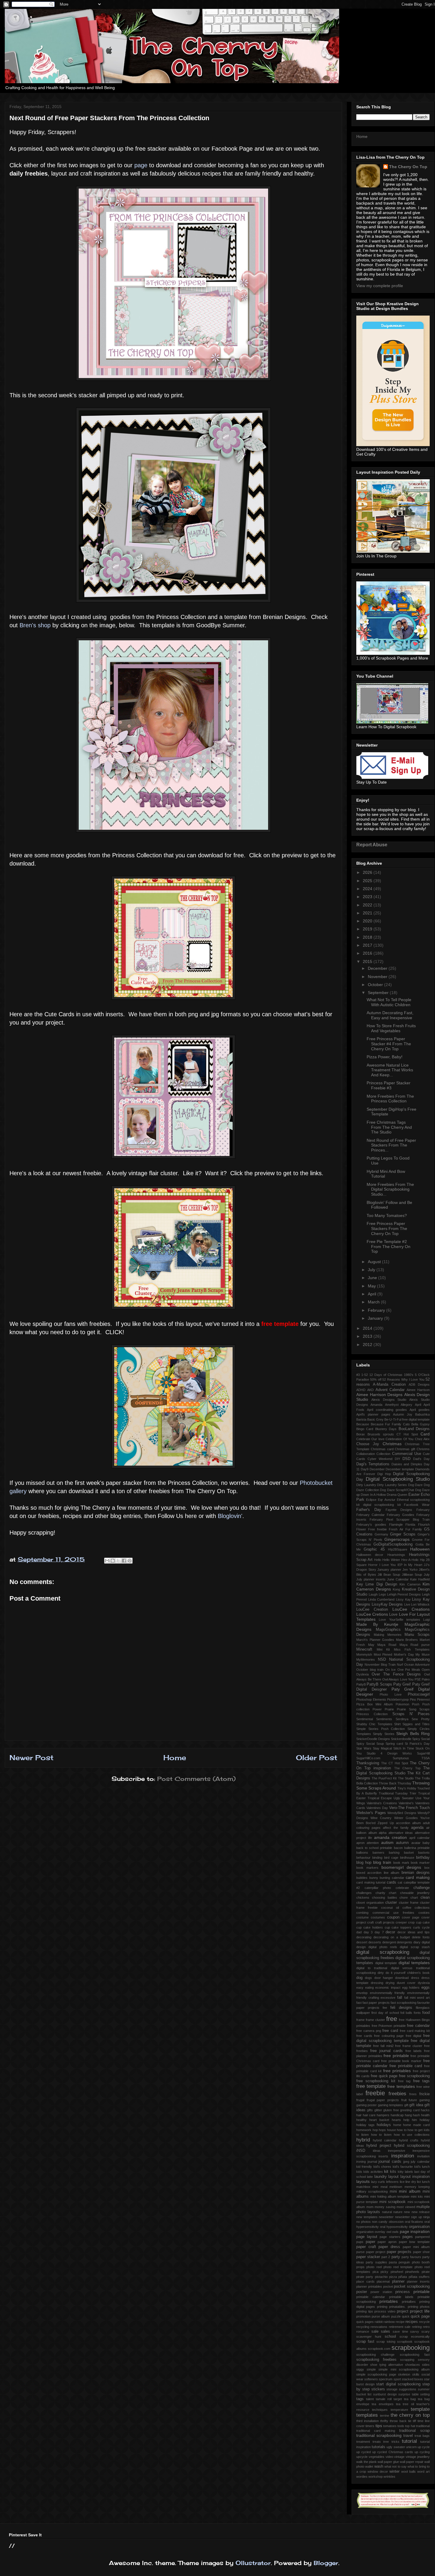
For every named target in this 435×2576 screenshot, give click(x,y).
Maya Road (387, 1645)
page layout (367, 2237)
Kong (396, 1589)
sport (397, 2379)
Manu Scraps (417, 1635)
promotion (363, 2316)
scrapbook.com (379, 2349)
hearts (396, 2120)
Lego (382, 1594)
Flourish (424, 1525)
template (420, 2409)
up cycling (422, 2452)
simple (371, 2369)
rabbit (379, 2322)
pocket (388, 2286)
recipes (412, 2322)
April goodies (420, 1410)
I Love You (388, 1565)
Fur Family (414, 1529)
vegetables (377, 2457)
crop (411, 1922)
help (406, 2120)
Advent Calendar (390, 1390)
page (141, 165)
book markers (367, 1868)
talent (370, 2399)
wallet (369, 2466)
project (403, 2311)
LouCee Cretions (372, 1614)
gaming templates (390, 2105)
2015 (368, 961)
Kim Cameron (410, 1584)
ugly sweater (396, 2447)
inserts (383, 2156)
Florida (410, 1525)
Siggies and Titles (416, 1724)
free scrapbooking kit (376, 2081)
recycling (363, 2327)
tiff (414, 2421)
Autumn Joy (403, 1414)
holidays (384, 2125)
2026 (368, 872)
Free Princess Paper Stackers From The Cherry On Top (387, 1228)
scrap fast (365, 2342)
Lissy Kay (403, 1599)
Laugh (373, 1594)
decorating (364, 1937)
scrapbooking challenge (375, 2355)
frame (360, 2020)
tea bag (410, 2399)
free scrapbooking (414, 2076)
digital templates (414, 1963)
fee (385, 2008)
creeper (401, 1922)
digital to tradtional (372, 1968)
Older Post (317, 1757)
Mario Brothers (407, 1640)
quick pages (365, 2322)
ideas (377, 2151)
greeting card (410, 2110)
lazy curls (378, 2182)
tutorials (378, 2447)
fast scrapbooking (403, 2003)
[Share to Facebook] (124, 1561)
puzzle (396, 2316)
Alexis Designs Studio (389, 1400)
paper (370, 2242)
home (397, 2125)
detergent (389, 1942)
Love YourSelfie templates (399, 1620)
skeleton (404, 2374)
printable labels (401, 2297)
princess (403, 2292)
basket (409, 1853)
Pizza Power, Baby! (385, 1057)
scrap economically (415, 2337)
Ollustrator (253, 2563)
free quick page (384, 2076)
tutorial (409, 2441)
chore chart (409, 1898)
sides (426, 2365)
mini (393, 2191)
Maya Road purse (415, 1645)
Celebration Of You (399, 1439)
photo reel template (398, 2267)
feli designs (401, 2008)
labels (409, 2172)
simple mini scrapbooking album (404, 2369)
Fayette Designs (399, 1510)
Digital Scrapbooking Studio (398, 1479)
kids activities (373, 2172)
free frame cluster (409, 2046)
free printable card (406, 2066)
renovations (379, 2327)
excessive (388, 1998)
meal (384, 2187)
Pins (413, 1699)
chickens (363, 1898)
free (392, 2019)
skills (416, 2374)
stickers (378, 2389)
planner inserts (418, 2281)
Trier (413, 1793)
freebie (375, 2093)
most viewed (406, 2207)
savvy (415, 2331)
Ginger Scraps (403, 1534)
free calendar (418, 2026)
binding (377, 1858)
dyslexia (424, 1983)
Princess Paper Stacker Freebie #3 (389, 1085)
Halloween (420, 1549)
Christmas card (382, 1449)
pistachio (381, 2277)
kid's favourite (403, 2167)
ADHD (361, 1390)
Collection (383, 1454)
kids (359, 2172)
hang (408, 2115)
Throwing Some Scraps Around (393, 1785)
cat (400, 1882)
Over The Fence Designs (396, 1674)
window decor (378, 2472)
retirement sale (400, 2327)
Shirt (397, 1724)
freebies (397, 2094)
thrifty (384, 2421)
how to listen (381, 2135)
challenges (364, 1893)
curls (417, 1927)
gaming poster (366, 2105)
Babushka (422, 1414)
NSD (382, 1660)
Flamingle (396, 1525)
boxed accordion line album (378, 1873)
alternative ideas (401, 1833)
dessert (362, 1942)
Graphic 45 (374, 1549)
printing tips (365, 2311)
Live (407, 1604)
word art (423, 2472)
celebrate (402, 1888)
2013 (368, 1336)
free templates (401, 2086)
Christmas (392, 1444)
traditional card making (376, 2431)
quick (406, 2316)
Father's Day (369, 1510)
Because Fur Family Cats (390, 1424)
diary (417, 1942)
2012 (368, 1345)
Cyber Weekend (380, 1459)
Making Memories (388, 1635)
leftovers (392, 2182)
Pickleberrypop (398, 1699)
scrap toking (386, 2342)
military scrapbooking (372, 2191)
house (391, 2130)
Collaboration (366, 1454)
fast (359, 2003)
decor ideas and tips (414, 1932)
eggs (426, 1988)
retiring (417, 2327)
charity (380, 1893)
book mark (401, 1863)
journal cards (390, 2162)
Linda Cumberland (381, 1599)
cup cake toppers (398, 1927)
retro (426, 2327)
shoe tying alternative (387, 2365)
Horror (373, 1565)
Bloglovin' (230, 1516)
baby (426, 1843)
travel (408, 2436)
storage (392, 2389)
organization (365, 2232)
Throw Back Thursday (395, 1783)
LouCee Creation (372, 1609)
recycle (424, 2322)
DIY (397, 1459)
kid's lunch (422, 2167)
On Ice (391, 1670)
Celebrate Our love (370, 1439)
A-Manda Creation (389, 1385)
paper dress (389, 2247)
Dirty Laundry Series (392, 1485)
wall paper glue (388, 2462)
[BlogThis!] (113, 1561)
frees (413, 2094)
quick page (420, 2316)
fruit (404, 2100)
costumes (378, 1917)
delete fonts (421, 1937)
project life (420, 2311)
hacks (425, 2110)
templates (367, 2415)
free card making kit (415, 2031)
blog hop (364, 1863)
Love (393, 1615)
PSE (418, 1679)
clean (425, 1898)
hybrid (363, 2140)
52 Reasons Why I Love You (403, 1379)
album (373, 1833)
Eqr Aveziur (386, 1500)
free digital (414, 2036)
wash (379, 2466)
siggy (360, 2369)
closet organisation (370, 1903)
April (373, 1294)
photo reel (374, 2267)
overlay (380, 2232)
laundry (381, 2177)
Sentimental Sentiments (374, 1719)
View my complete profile (380, 286)
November (378, 977)
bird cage (391, 1858)
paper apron (387, 2242)
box (427, 1868)
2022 (368, 905)
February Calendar (370, 1515)
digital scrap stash (415, 1947)
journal (372, 2162)
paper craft (366, 2247)
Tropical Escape (380, 1798)
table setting (421, 2394)
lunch (426, 2182)
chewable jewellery (415, 1893)
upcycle (362, 2457)
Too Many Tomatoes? (387, 1215)
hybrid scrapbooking (412, 2146)
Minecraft (364, 1649)
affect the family (396, 1828)
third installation (368, 2421)
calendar (398, 1878)
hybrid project (379, 2146)
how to (402, 2130)
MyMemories (366, 1660)
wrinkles (389, 2477)
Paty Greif (402, 1684)
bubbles (362, 1878)
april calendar (419, 1838)
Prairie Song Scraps (413, 1709)
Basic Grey (375, 1419)
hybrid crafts (409, 2140)
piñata (403, 2277)
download (402, 1978)
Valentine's (406, 1803)
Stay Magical (382, 1748)
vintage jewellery (418, 2457)
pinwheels (412, 2272)
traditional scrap (414, 2431)
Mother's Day (404, 1654)
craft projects (385, 1922)
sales (385, 2331)
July (372, 1270)
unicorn (411, 2447)
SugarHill (423, 1753)
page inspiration (415, 2231)
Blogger (326, 2563)
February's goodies (371, 1525)
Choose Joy (368, 1444)
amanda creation (390, 1837)
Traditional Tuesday (393, 1793)
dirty (381, 1973)
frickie (424, 2094)
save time (400, 2331)
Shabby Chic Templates (374, 1724)
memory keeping (417, 2187)
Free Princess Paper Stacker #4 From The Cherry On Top (389, 1044)
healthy (361, 2120)
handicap (397, 2115)
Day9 (365, 1469)
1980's (409, 1375)
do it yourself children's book (408, 1973)
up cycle (424, 2447)
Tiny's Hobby (407, 1788)
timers (370, 2426)
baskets (424, 1853)
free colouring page (389, 2036)
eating (369, 1988)
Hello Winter (391, 1560)
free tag (404, 2081)
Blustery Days (386, 1429)
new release (421, 2212)
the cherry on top (410, 2415)
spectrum (386, 2379)
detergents (405, 1942)
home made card (416, 2125)
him (414, 2120)
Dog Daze (415, 1485)
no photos (364, 2222)
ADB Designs (419, 1385)
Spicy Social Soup (370, 1744)
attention (373, 1843)
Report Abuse (372, 845)
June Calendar (398, 1579)
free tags (421, 2081)
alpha (383, 1833)
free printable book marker (401, 2061)
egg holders (411, 1988)
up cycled (364, 2452)
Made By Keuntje (377, 1624)
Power (377, 1709)
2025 (368, 881)
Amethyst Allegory (399, 1405)
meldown (396, 2187)
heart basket (379, 2120)
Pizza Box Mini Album (374, 1704)
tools (401, 2426)
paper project (376, 2252)
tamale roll (384, 2399)
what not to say (395, 2466)
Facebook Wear (417, 1505)
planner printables (369, 2286)
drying (390, 1983)
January (376, 1318)
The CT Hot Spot (395, 1763)
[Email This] (107, 1561)
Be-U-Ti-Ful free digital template (407, 1419)
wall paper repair (412, 2462)
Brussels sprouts (381, 1434)
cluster (391, 1903)
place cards (365, 2281)
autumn (402, 1843)
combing (362, 1913)
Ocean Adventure (417, 1665)
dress (415, 1978)
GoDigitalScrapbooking (393, 1544)
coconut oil (390, 1908)
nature (398, 2212)
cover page (411, 1917)
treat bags (422, 2436)
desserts (375, 1942)
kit (386, 2171)
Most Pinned (383, 1654)
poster (362, 2292)
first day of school (385, 2013)
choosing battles (385, 1898)
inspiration (403, 2156)
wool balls (409, 2472)
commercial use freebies (393, 1913)
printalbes (409, 2302)
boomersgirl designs (401, 1867)
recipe (400, 2322)
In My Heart (413, 1565)
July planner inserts (371, 1579)
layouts (363, 2181)
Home (175, 1757)
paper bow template (414, 2242)
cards (391, 1882)
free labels (414, 2051)
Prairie (389, 1709)
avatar (416, 1843)
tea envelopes (382, 2404)
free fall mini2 (383, 2046)
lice (402, 2182)
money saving (385, 2207)
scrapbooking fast (415, 2355)
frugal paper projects (383, 2100)
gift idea (416, 2105)
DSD (406, 1459)
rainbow (389, 2322)
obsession (396, 2222)
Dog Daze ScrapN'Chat (397, 1490)
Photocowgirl (419, 1694)
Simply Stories (384, 1734)
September (379, 993)
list (419, 2182)
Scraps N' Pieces (411, 1714)
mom (370, 2207)
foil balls (406, 2013)
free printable (396, 2056)
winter (394, 2472)
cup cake (423, 1922)
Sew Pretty (421, 1719)
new (407, 2212)
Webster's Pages (371, 1813)
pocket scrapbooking (412, 2286)
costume (362, 1917)
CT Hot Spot (407, 1434)
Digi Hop (384, 1474)
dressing (377, 1983)
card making (418, 1877)
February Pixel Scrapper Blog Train (400, 1519)
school (390, 2337)
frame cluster (375, 2020)
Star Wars (364, 1748)
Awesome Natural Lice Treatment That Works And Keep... (390, 1070)
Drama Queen (397, 1495)
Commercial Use (407, 1454)
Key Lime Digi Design (377, 1584)
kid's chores (382, 2167)
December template (400, 1469)
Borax (361, 1434)
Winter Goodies (406, 1818)
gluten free (391, 2110)
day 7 (379, 1932)
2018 (368, 937)
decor (390, 1932)
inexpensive (397, 2151)
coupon (393, 1917)
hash (416, 2115)
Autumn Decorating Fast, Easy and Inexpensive (390, 1015)
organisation (419, 2227)
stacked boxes (413, 2379)
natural (387, 2212)
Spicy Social (421, 1739)
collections (422, 1908)
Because (363, 1424)
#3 (358, 1375)
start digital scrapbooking (398, 2384)
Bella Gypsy (420, 1424)
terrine (385, 2416)
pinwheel (397, 2272)
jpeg (406, 2162)
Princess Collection (372, 1714)
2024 (368, 889)
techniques (380, 2410)
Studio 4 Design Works (389, 1753)
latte (370, 2177)
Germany (381, 1534)
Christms (423, 1449)
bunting (385, 1878)
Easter (414, 1495)
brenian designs (416, 1873)
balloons (362, 1853)
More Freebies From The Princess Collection (390, 1099)
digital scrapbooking (383, 1952)
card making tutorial (371, 1882)
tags (360, 2399)
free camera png (369, 2031)
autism (387, 1842)
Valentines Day (377, 1808)
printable (422, 2292)
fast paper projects (376, 2003)
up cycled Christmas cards (393, 2452)
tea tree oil (405, 2404)
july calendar (420, 2162)
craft (370, 1922)
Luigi (426, 1620)
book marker (420, 1863)
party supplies (376, 2262)
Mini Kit (383, 1649)
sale (375, 2331)
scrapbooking (411, 2348)
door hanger (384, 1978)
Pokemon (402, 1704)
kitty (401, 2172)
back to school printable (374, 1848)
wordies (362, 2477)
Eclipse (371, 1500)
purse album (381, 2316)
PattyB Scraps (379, 1684)
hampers (383, 2115)
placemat (383, 2281)
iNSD (361, 2151)
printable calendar (371, 2297)
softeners (371, 2379)
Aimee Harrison (418, 1390)
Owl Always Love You (398, 1679)
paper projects (399, 2252)
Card (425, 1434)
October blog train (370, 1670)
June (373, 1278)
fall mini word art (417, 1998)
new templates (367, 2217)
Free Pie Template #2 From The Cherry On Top (389, 1247)
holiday (425, 2120)
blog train (382, 1862)
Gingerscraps (397, 1539)
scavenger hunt (369, 2337)
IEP (400, 1565)
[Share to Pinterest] (130, 1561)
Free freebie (377, 1529)
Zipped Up (386, 1823)
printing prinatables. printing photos (403, 2307)
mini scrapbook (393, 2202)
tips (379, 2426)
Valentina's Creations (382, 1803)
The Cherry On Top (408, 167)
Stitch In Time (404, 1748)
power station (381, 2292)
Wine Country (381, 1818)
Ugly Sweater (404, 1798)
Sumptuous (401, 1758)
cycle (426, 1927)
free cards (364, 2036)
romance (363, 2331)
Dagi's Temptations (373, 1464)
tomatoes (390, 2426)
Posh (416, 1704)
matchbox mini (367, 2187)
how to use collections (412, 2135)
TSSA (426, 1758)
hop (375, 2130)
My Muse (423, 1654)
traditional (423, 2426)
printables (389, 2301)
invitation (423, 2156)
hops (382, 2130)
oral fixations (414, 2222)
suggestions (408, 2389)
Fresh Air (396, 1529)
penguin (404, 2262)
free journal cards (386, 2051)
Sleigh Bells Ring (413, 1734)
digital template (386, 1963)
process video (385, 2311)
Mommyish (364, 1654)
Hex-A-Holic (410, 1560)
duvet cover (406, 1983)
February (377, 1310)
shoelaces (413, 2365)
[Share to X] (118, 1561)
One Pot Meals (409, 1670)
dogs (368, 1978)
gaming (424, 2100)
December (378, 968)
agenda (417, 1828)
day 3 (368, 1932)
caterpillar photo (378, 1888)
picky (384, 2272)
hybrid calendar (385, 2140)
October (376, 985)
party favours (411, 2257)
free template (371, 2086)
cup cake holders (370, 1927)
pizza (393, 2277)
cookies (424, 1913)
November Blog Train (380, 1665)
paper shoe (422, 2252)
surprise (404, 2394)
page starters (390, 2237)
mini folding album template (390, 2196)
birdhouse (407, 1858)
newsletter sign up (409, 2217)
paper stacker (368, 2257)
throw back (398, 2421)
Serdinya (402, 1719)
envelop (362, 1993)
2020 (368, 921)
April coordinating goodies (387, 1410)
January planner (389, 1570)
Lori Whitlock (420, 1604)
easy (360, 1988)
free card (390, 2031)
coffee (407, 1908)
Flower (361, 1529)
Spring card (394, 1744)
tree (386, 2442)
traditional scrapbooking (379, 2435)
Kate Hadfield (420, 1579)
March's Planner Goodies (375, 1640)
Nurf (400, 1665)
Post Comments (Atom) (196, 1779)
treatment (363, 2442)
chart (393, 1893)
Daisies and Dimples (407, 1464)
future (413, 2100)
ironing (361, 2162)
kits (393, 2172)
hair (359, 2115)
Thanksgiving (368, 1763)
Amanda (376, 1405)
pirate (426, 2272)
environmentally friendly (388, 1993)
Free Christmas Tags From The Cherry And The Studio (389, 1127)
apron (360, 1843)
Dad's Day (421, 1459)
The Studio (406, 1778)
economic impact (388, 1988)
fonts (417, 2013)
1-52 (365, 1375)
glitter (378, 2110)
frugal (360, 2100)
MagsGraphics (388, 1630)
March (374, 1302)
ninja (426, 2217)
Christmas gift (405, 1449)
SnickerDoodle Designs (373, 1739)
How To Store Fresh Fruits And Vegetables (391, 1028)
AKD (370, 1390)
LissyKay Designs (387, 1604)
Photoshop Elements (371, 1699)
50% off (376, 1379)
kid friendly (364, 2167)
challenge (422, 1888)
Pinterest (423, 1699)
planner (398, 2281)
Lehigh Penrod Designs (404, 1594)
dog (359, 1978)
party (396, 2257)
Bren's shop (35, 625)
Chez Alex (422, 1439)
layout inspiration (415, 2177)
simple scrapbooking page (376, 2374)
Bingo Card (365, 1429)
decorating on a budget (392, 1937)
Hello (378, 1560)
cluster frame (409, 1903)
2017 (368, 945)
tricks (395, 2442)
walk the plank (366, 2462)
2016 (368, 953)
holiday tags (365, 2125)
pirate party (365, 2277)
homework (364, 2130)
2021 (368, 913)
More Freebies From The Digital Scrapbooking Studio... (390, 1189)
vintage (399, 2457)
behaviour (363, 1858)
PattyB (361, 1684)
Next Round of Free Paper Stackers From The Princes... (391, 1145)
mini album (410, 2191)
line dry (411, 2182)
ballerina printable (417, 1848)
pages (408, 2237)
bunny (374, 1878)
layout (393, 2177)
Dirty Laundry (366, 1485)
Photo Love (390, 1694)
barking (394, 1853)
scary (426, 2331)
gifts (370, 2110)
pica (376, 2272)
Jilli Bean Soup (389, 1575)
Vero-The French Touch (409, 1808)
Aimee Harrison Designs (379, 1395)
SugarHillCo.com (368, 1758)
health (425, 2115)
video (389, 2457)
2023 (368, 897)
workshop (376, 2477)
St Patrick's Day (417, 1744)
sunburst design (385, 2394)
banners (378, 1853)
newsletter (386, 2217)
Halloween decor (370, 1555)
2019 (368, 929)
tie (410, 2421)
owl (389, 2232)
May (372, 1286)
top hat (410, 2426)
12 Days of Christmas (386, 1375)
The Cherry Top (407, 1768)
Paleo (426, 1679)
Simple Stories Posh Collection (381, 1729)
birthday (423, 1858)
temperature (399, 2410)
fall (400, 1998)
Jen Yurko (410, 1570)
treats (377, 2442)
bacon (398, 1848)
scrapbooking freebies (376, 2360)
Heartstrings (396, 1555)
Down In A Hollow (373, 1495)
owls (395, 2232)
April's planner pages (373, 1414)
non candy (380, 2222)
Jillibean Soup (412, 1575)
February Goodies (401, 1515)
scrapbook (405, 2342)
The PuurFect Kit (384, 1778)
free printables (397, 2071)
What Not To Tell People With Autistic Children (389, 1002)
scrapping (407, 2360)
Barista (361, 1419)
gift (406, 2105)
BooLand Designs (414, 1429)
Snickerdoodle (401, 1739)
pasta (393, 2262)
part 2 (386, 2257)
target (398, 2399)
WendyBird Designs (402, 1813)
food (426, 2013)
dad (359, 1932)
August (375, 1262)
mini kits (417, 2196)
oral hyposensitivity (394, 2227)
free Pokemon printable (389, 2026)
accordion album (408, 1823)
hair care (369, 2115)
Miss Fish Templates (412, 1649)
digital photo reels (383, 1947)
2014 (368, 1328)
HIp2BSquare (398, 1549)
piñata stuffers (419, 2277)
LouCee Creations (411, 1609)
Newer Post (32, 1757)
